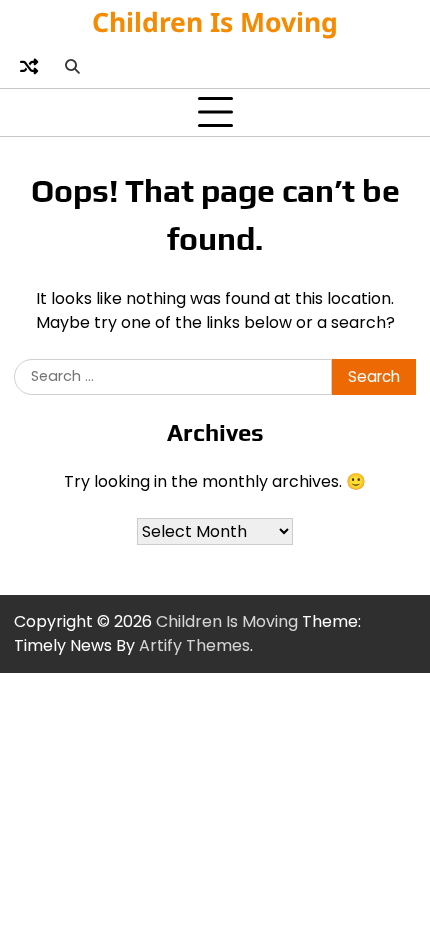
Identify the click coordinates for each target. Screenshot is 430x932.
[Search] (72, 66)
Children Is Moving (215, 22)
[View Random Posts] (29, 66)
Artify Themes (194, 645)
